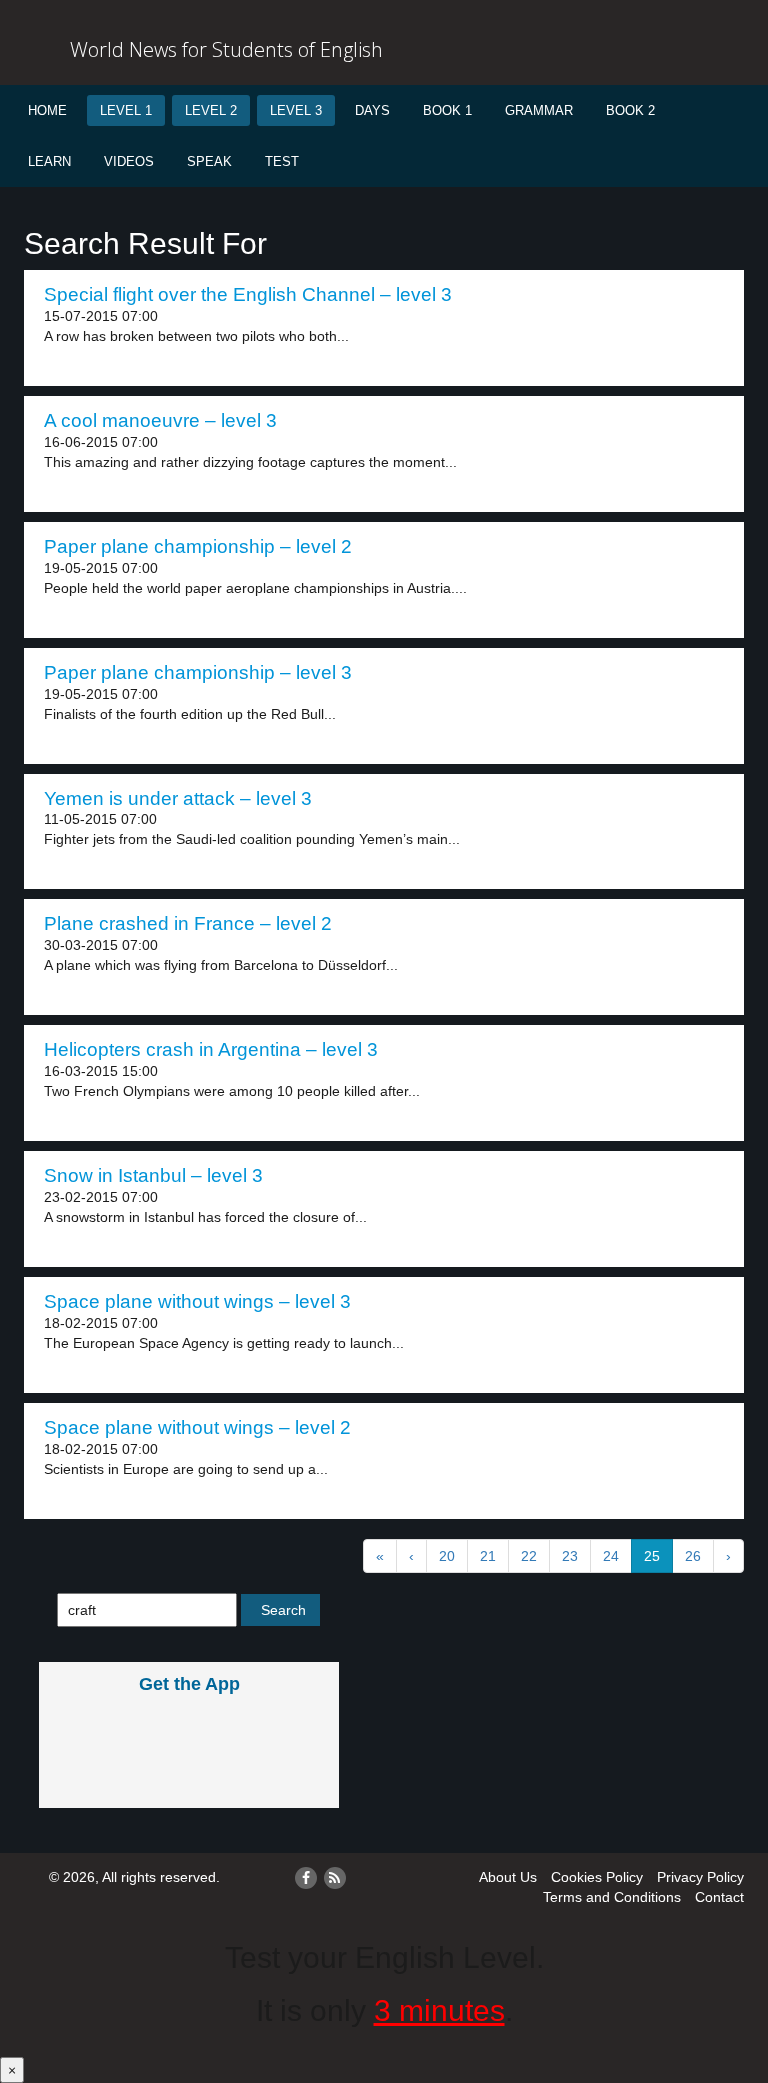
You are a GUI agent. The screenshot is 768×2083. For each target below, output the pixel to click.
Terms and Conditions (612, 1897)
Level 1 (126, 110)
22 (529, 1556)
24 (611, 1556)
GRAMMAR (539, 110)
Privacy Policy (700, 1877)
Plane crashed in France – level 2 (188, 923)
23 (570, 1556)
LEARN (49, 161)
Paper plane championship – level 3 (198, 672)
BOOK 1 (447, 110)
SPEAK (209, 161)
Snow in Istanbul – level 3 (153, 1175)
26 (693, 1556)
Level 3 (296, 110)
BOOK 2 (630, 110)
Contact (719, 1897)
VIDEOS (129, 161)
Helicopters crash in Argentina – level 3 (211, 1049)
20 (447, 1556)
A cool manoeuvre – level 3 (160, 420)
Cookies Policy (597, 1877)
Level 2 (211, 110)
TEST (282, 161)
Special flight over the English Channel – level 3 (248, 294)
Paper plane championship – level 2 (198, 546)
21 (488, 1556)
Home (47, 110)
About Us (508, 1877)
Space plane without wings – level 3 (197, 1301)
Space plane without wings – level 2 (197, 1427)
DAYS (372, 110)
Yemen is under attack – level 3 (178, 798)
